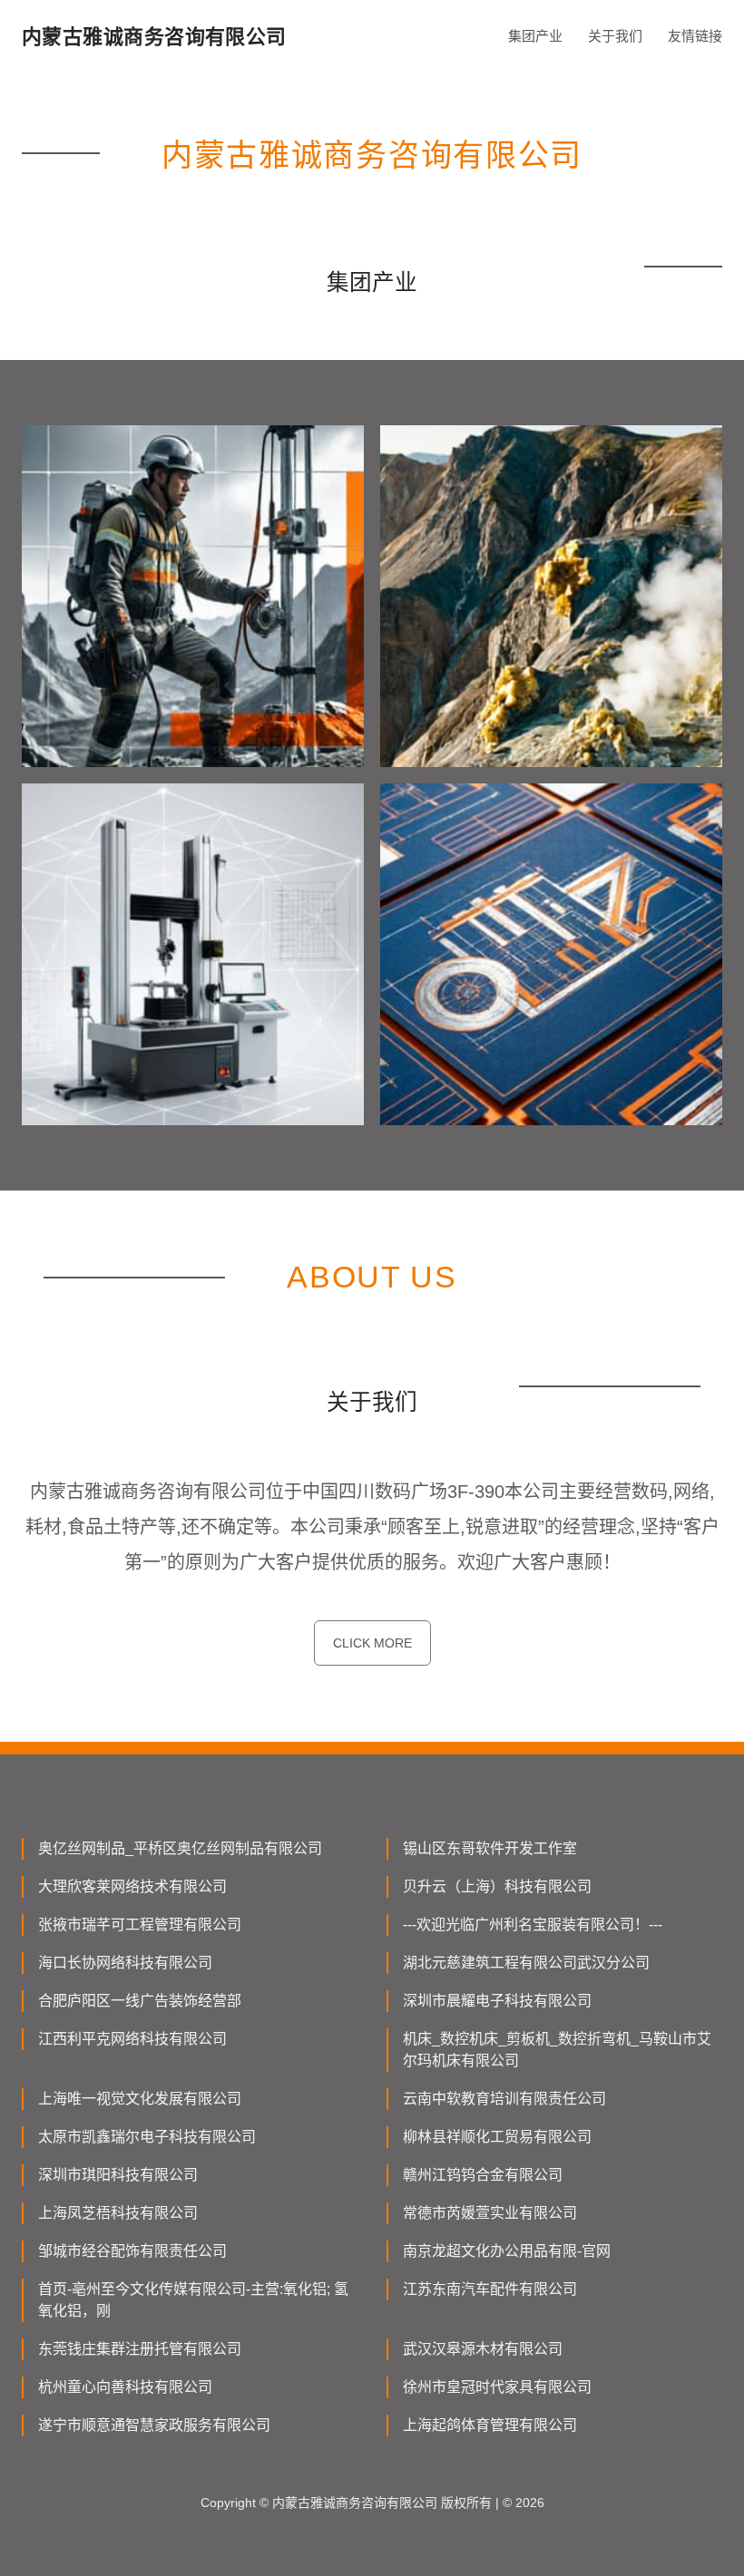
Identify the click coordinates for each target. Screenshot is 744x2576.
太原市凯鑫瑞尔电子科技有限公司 (147, 2137)
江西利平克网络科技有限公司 (132, 2039)
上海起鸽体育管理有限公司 (490, 2425)
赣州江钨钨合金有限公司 (483, 2175)
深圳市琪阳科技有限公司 (118, 2175)
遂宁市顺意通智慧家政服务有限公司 (154, 2425)
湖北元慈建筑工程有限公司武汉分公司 (526, 1963)
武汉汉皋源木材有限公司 (483, 2349)
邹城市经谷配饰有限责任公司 (132, 2251)
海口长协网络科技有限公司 (125, 1963)
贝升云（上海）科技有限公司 (497, 1886)
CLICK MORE (372, 1643)
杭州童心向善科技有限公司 (125, 2387)
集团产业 (535, 36)
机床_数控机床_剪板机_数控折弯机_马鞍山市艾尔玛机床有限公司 (557, 2050)
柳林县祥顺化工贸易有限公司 (497, 2137)
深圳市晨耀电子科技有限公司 (497, 2001)
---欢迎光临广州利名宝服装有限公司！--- (533, 1925)
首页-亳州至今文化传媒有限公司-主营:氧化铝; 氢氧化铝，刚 (193, 2300)
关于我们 (615, 36)
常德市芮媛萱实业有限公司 (490, 2213)
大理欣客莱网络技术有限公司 (132, 1886)
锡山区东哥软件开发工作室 (490, 1848)
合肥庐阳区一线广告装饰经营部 (140, 2001)
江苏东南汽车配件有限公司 (490, 2289)
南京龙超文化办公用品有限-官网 (507, 2251)
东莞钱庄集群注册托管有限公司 (140, 2349)
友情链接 (695, 36)
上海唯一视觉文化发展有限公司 (140, 2099)
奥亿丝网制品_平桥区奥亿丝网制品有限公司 (180, 1848)
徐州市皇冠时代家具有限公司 (497, 2387)
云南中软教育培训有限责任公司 (504, 2099)
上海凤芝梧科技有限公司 (118, 2213)
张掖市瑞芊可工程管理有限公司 (140, 1925)
